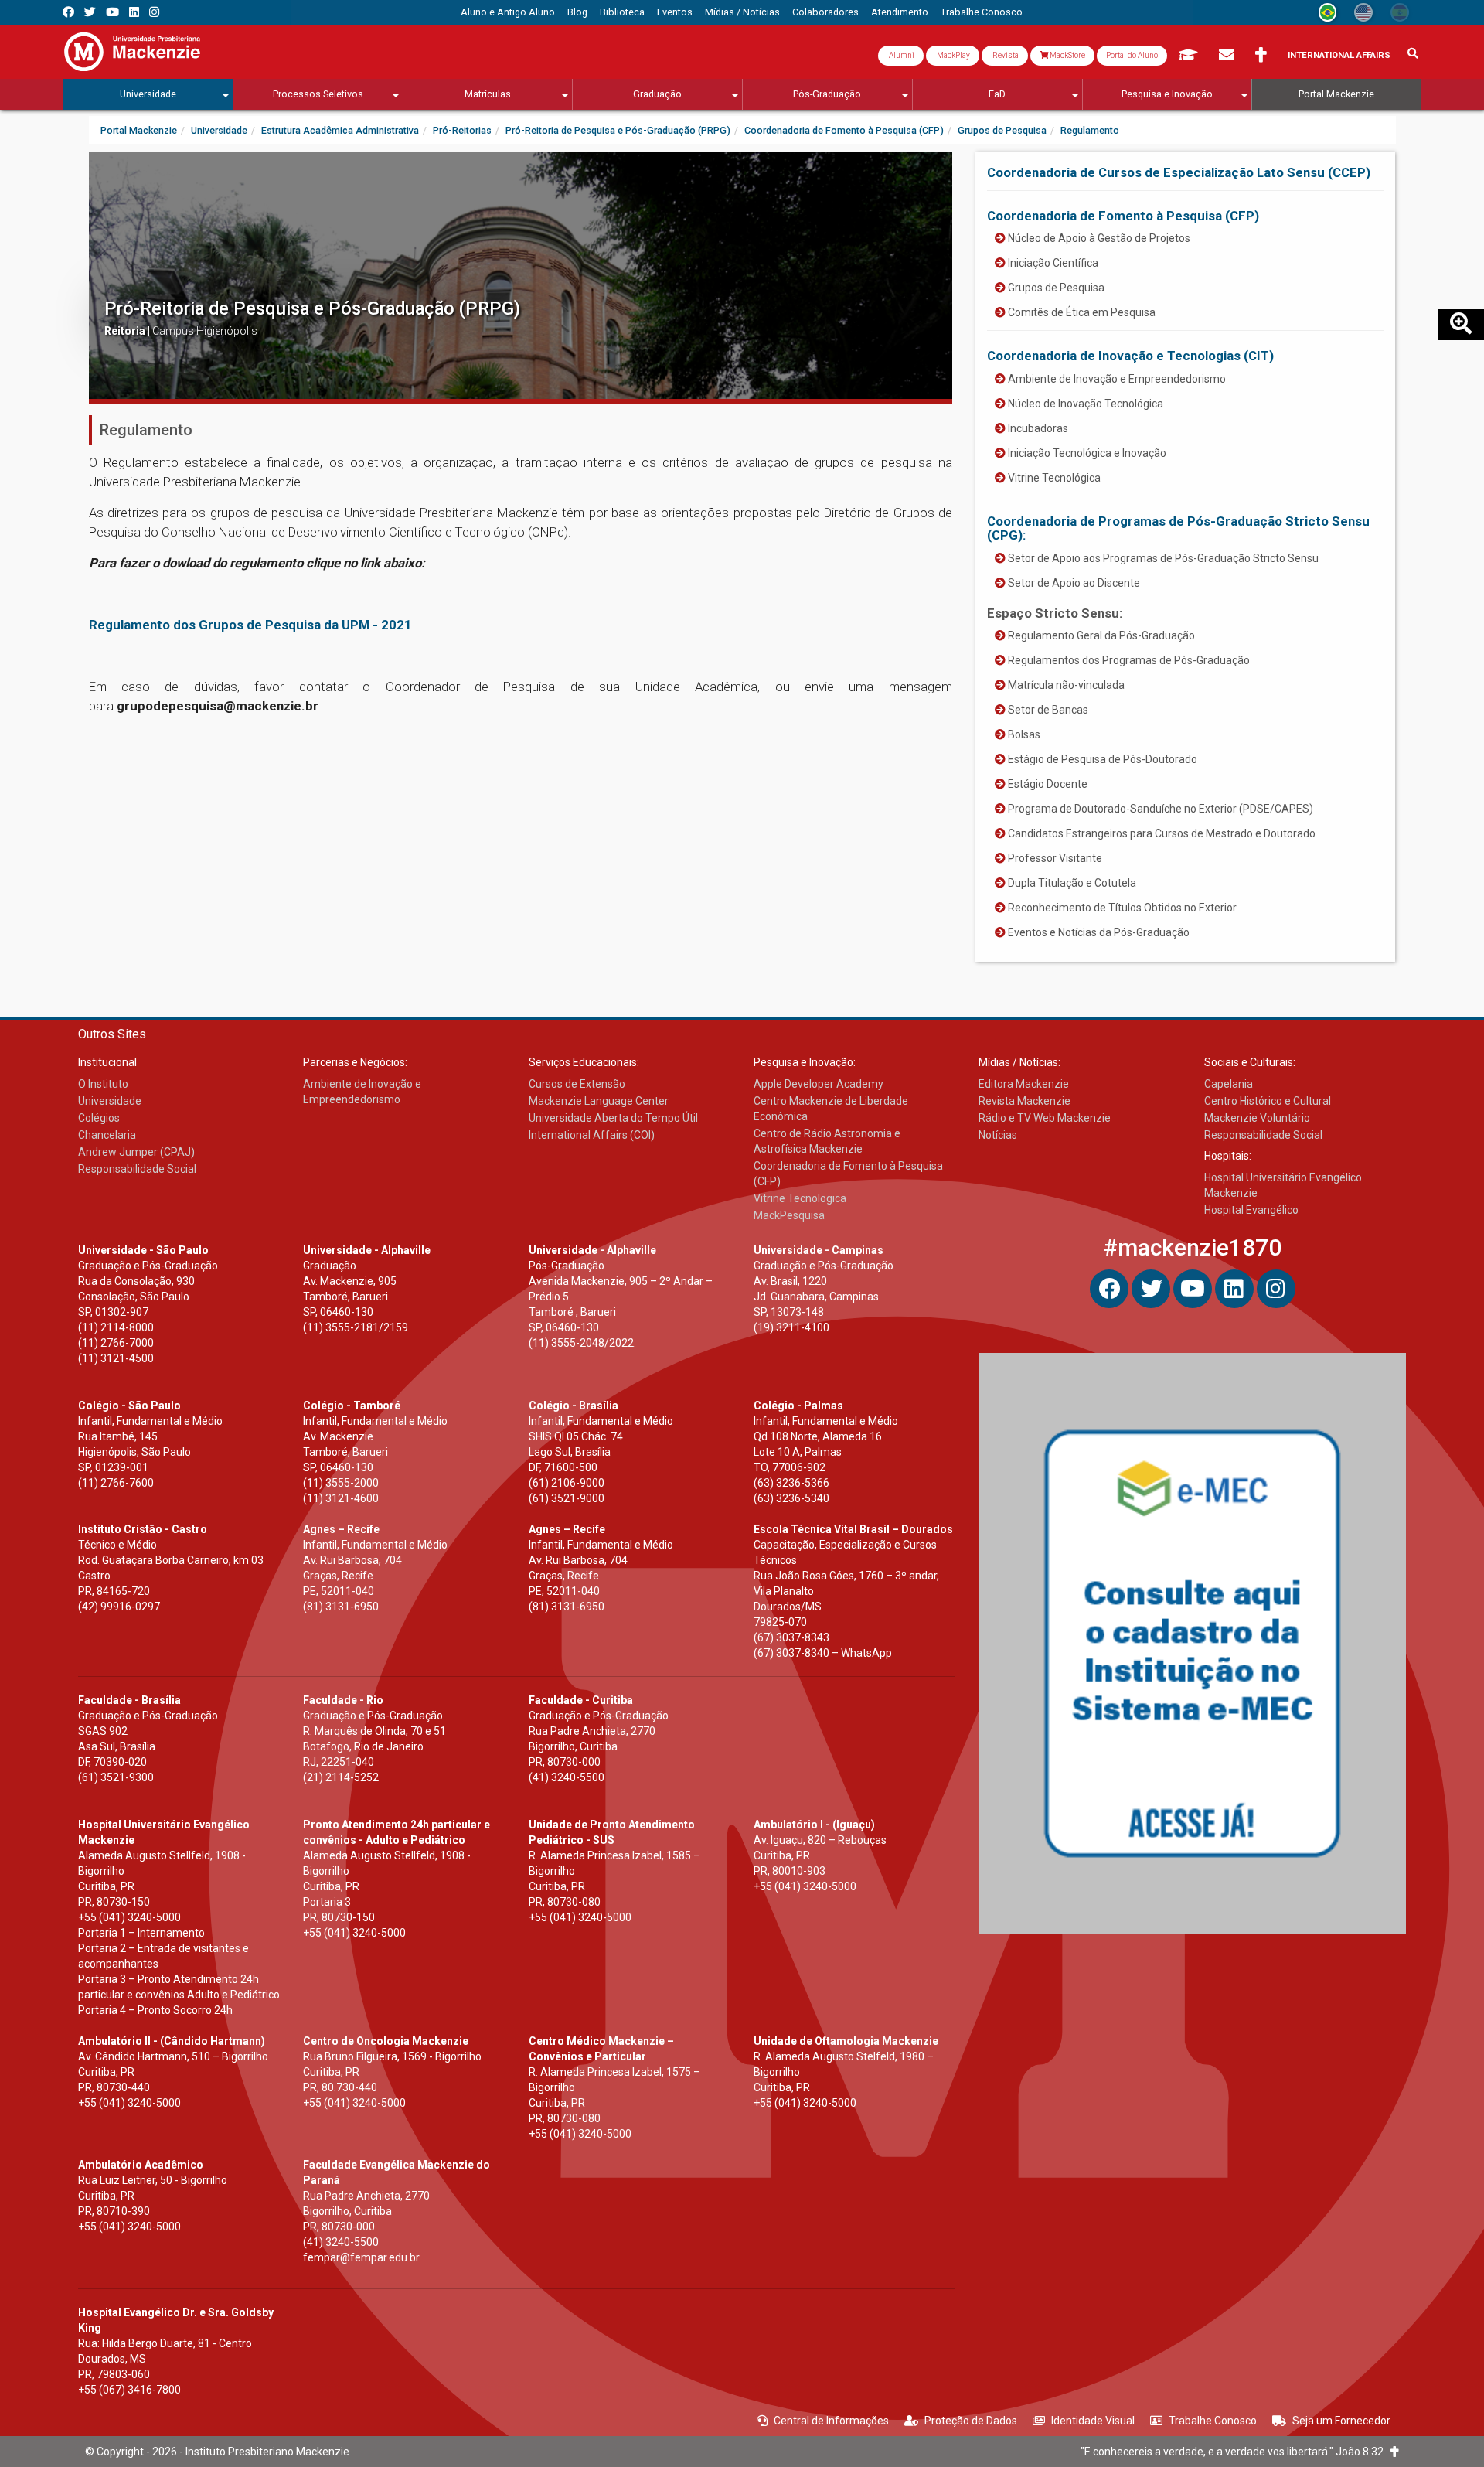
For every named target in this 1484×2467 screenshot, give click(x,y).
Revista (1005, 55)
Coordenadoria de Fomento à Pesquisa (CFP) (1123, 216)
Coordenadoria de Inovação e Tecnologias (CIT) (1130, 356)
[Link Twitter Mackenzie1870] (90, 12)
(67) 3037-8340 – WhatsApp (823, 1653)
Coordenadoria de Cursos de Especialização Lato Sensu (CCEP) (1179, 172)
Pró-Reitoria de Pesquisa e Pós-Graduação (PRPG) (312, 308)
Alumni (901, 55)
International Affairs (1339, 55)
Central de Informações (831, 2421)
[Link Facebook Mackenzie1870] (68, 12)
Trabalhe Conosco (1213, 2421)
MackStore (1067, 55)
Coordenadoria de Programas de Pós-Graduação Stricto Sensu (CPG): (1178, 528)
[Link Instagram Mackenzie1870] (154, 12)
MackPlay (953, 55)
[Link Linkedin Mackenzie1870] (134, 12)
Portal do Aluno (1132, 55)
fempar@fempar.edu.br (361, 2257)
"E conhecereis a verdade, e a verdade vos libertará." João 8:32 (1236, 2452)
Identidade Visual (1093, 2421)
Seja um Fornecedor (1341, 2421)
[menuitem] (508, 12)
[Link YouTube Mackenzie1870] (112, 12)
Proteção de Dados (971, 2421)
